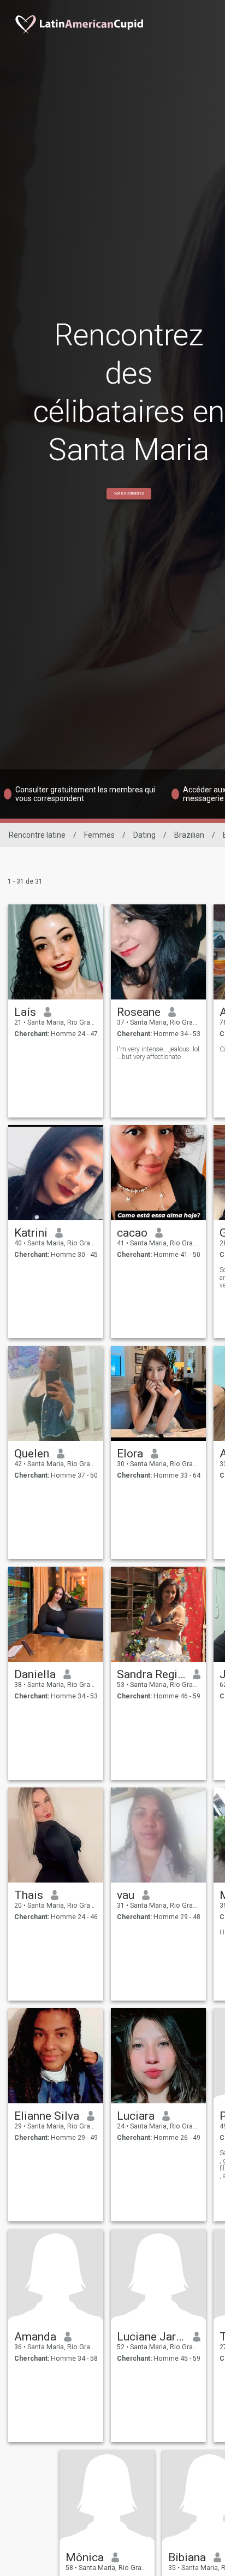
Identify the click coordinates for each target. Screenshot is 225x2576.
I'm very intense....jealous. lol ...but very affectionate (158, 1053)
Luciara (136, 2116)
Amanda (35, 2337)
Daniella (35, 1674)
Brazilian (189, 835)
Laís (25, 1012)
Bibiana (187, 2557)
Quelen (32, 1454)
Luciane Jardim (151, 2337)
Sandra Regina (151, 1674)
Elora (130, 1454)
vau (126, 1895)
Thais (29, 1895)
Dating (144, 835)
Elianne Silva (47, 2116)
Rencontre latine (37, 835)
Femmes (99, 835)
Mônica (85, 2557)
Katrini (31, 1233)
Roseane (139, 1012)
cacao (132, 1233)
